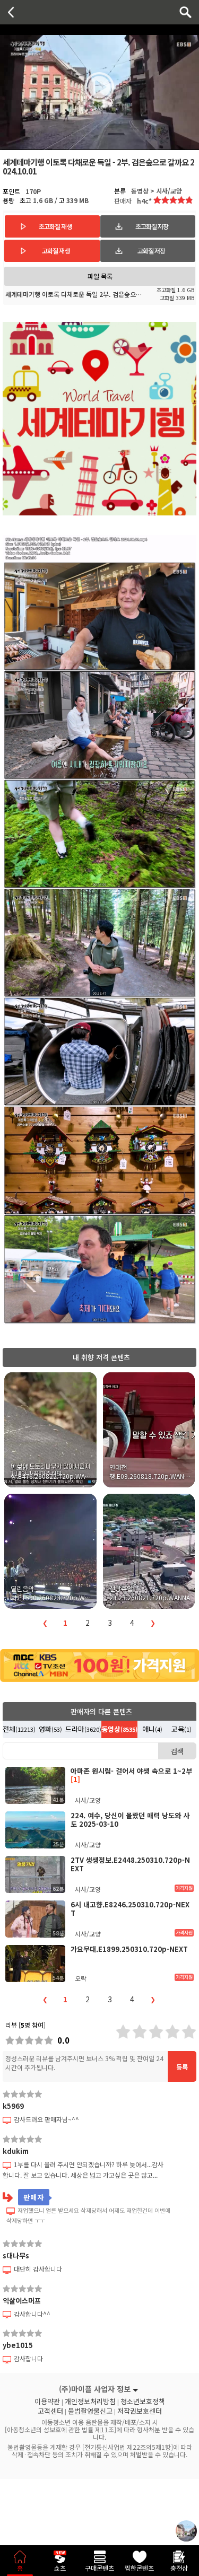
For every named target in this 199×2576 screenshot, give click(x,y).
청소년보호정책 (143, 2402)
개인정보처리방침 (90, 2402)
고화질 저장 (151, 251)
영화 (50, 1729)
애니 (152, 1729)
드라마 (83, 1729)
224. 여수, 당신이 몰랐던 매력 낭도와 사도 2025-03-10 (130, 1820)
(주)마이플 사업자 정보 (95, 2389)
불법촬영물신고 (90, 2411)
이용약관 (47, 2402)
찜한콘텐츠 (139, 2568)
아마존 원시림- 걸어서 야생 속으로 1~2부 (131, 1775)
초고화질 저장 (152, 226)
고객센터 (50, 2411)
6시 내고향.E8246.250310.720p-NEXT (130, 1909)
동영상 (119, 1729)
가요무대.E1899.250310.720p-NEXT (129, 1949)
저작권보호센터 (140, 2411)
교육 (181, 1729)
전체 (19, 1729)
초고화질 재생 (55, 226)
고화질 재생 (56, 251)
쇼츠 (60, 2568)
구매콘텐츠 (99, 2568)
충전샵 (179, 2568)
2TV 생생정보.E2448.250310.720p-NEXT (130, 1864)
